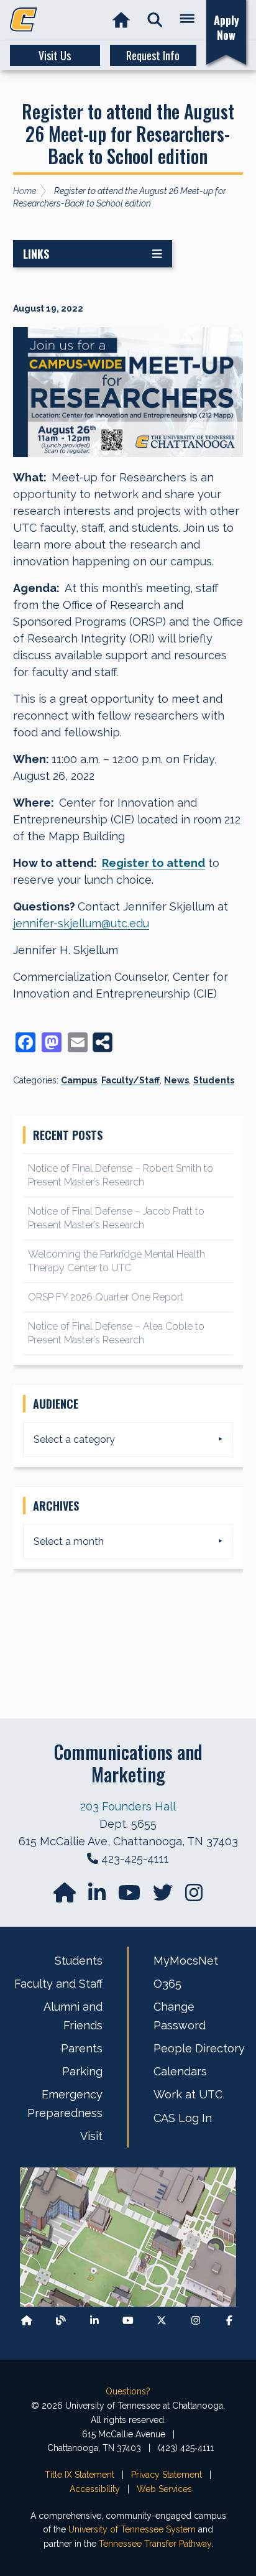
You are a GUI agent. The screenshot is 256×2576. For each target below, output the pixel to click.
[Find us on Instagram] (194, 1897)
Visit (91, 2136)
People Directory (199, 2048)
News (176, 1080)
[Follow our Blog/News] (61, 2321)
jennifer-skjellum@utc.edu (81, 923)
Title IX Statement (80, 2475)
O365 (167, 1984)
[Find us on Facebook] (229, 2321)
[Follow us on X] (162, 2321)
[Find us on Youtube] (128, 2321)
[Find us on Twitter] (164, 1897)
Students (214, 1080)
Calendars (180, 2071)
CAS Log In (183, 2118)
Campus (79, 1080)
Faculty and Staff (58, 1984)
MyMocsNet (186, 1961)
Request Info (153, 55)
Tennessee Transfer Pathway (155, 2544)
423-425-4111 (135, 1859)
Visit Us (55, 55)
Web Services (164, 2489)
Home (25, 191)
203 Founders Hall (128, 1806)
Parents (82, 2048)
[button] (155, 20)
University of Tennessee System (132, 2529)
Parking (82, 2071)
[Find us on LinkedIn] (98, 1897)
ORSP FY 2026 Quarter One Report (106, 1297)
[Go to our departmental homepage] (66, 1897)
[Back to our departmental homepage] (27, 2321)
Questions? (128, 2391)
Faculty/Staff (130, 1080)
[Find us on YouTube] (130, 1897)
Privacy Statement (167, 2475)
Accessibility (95, 2489)
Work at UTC (188, 2094)
